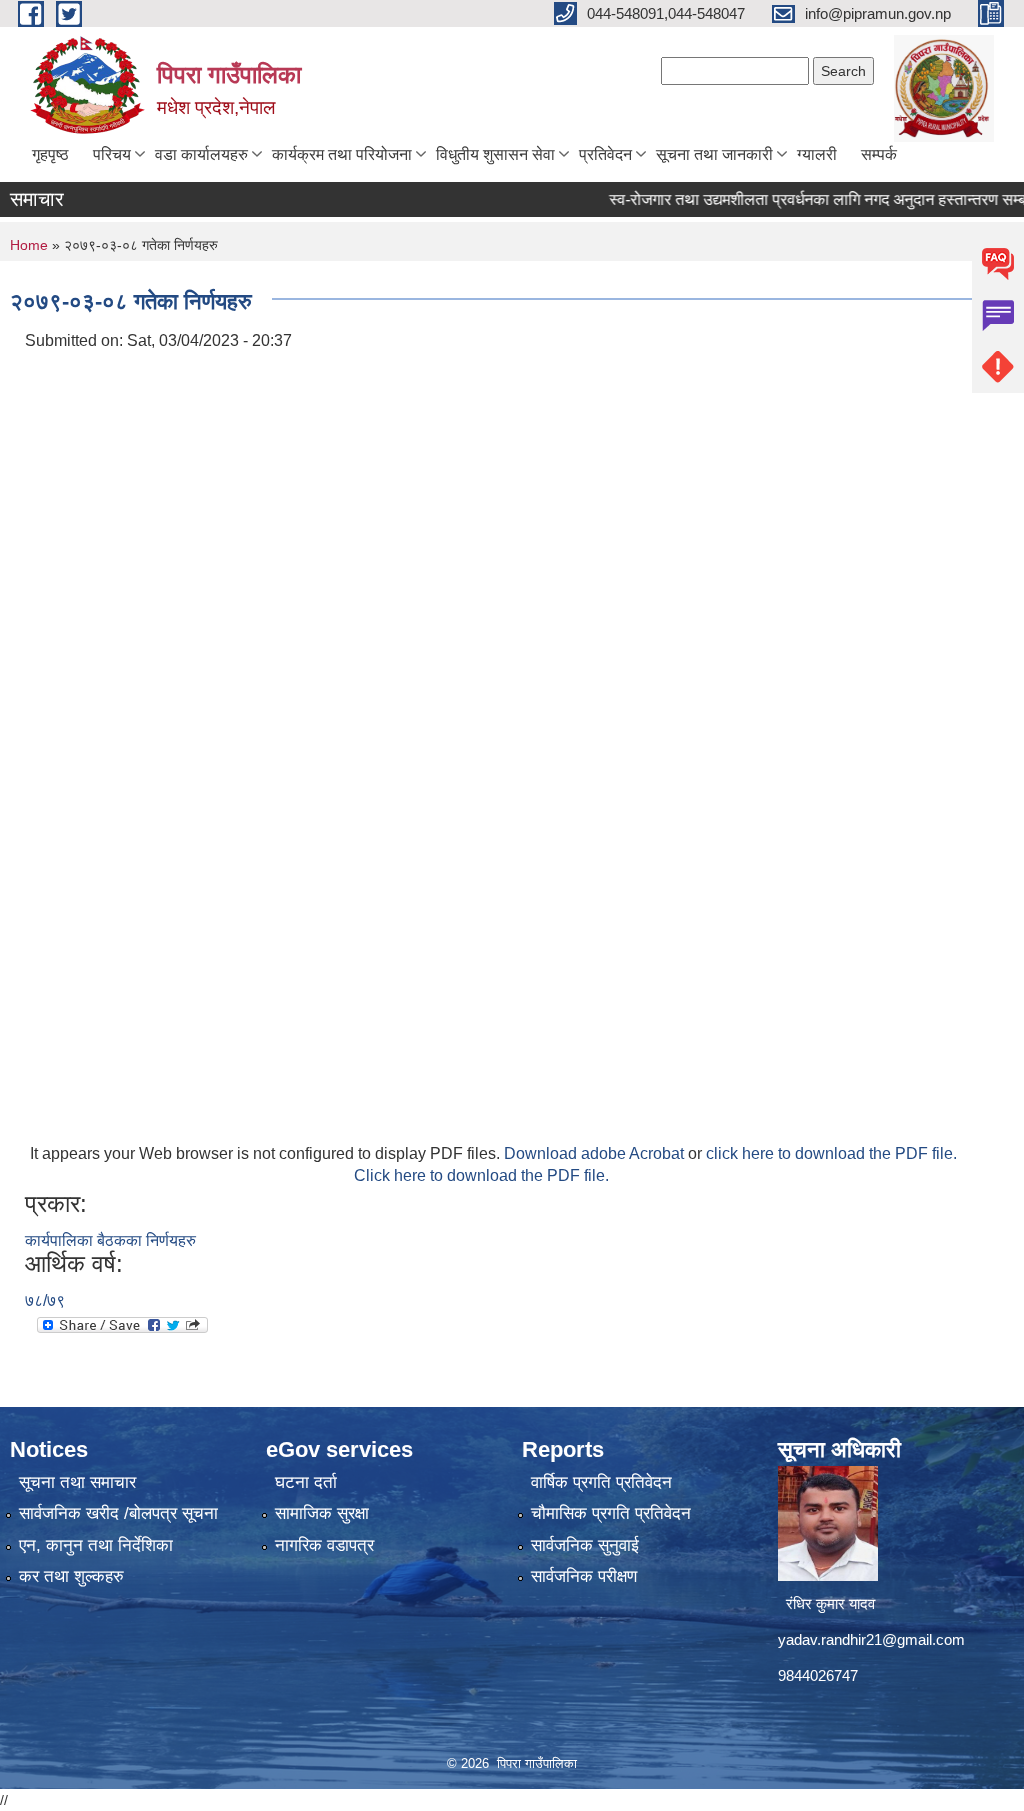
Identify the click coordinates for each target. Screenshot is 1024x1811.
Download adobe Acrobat (596, 1153)
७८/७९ (45, 1300)
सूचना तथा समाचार (77, 1482)
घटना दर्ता (306, 1482)
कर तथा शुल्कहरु (71, 1576)
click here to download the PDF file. (831, 1153)
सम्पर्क (879, 154)
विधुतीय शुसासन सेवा (495, 154)
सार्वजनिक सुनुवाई (585, 1545)
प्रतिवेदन (605, 154)
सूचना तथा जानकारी (714, 154)
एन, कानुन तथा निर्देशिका (96, 1545)
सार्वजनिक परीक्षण (584, 1576)
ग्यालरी (817, 154)
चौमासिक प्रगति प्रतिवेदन (611, 1513)
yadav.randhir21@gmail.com (871, 1639)
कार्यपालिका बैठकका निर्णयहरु (110, 1240)
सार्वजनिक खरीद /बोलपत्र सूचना (118, 1513)
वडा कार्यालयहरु (201, 154)
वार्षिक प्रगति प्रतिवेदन (601, 1482)
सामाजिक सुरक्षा (322, 1513)
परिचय (112, 154)
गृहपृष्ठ (50, 154)
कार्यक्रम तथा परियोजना (342, 154)
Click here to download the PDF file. (481, 1175)
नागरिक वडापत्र (324, 1545)
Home (29, 245)
